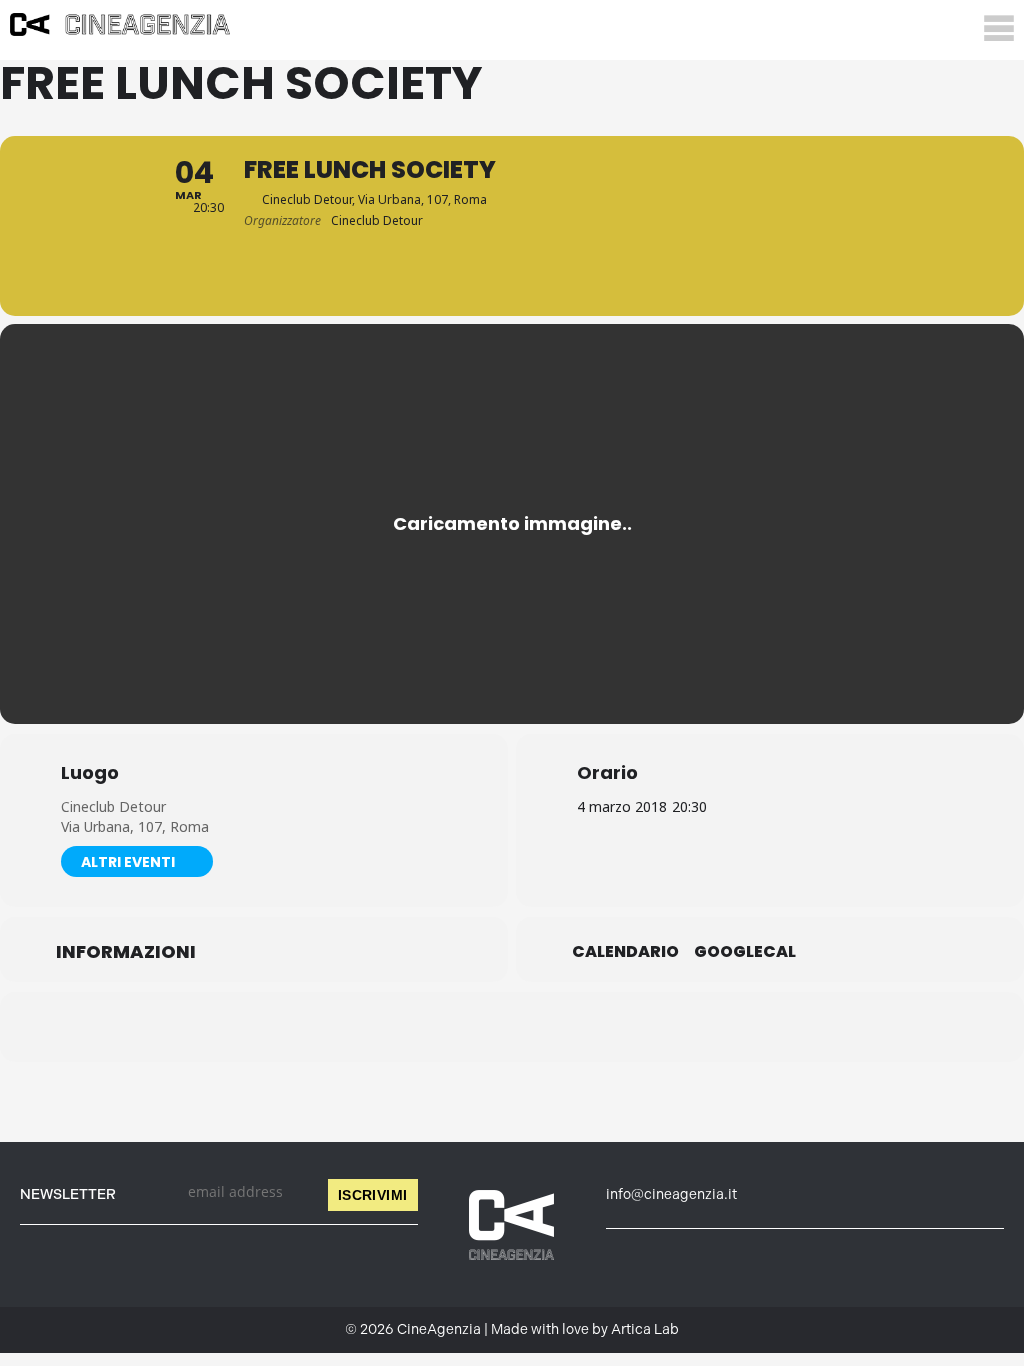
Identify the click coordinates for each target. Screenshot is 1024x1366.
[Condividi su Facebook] (412, 1027)
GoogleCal (745, 952)
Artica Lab (645, 1329)
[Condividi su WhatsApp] (512, 1027)
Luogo (90, 773)
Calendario (625, 952)
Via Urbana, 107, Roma (135, 826)
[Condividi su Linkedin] (462, 1027)
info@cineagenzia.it (671, 1194)
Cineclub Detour (113, 806)
